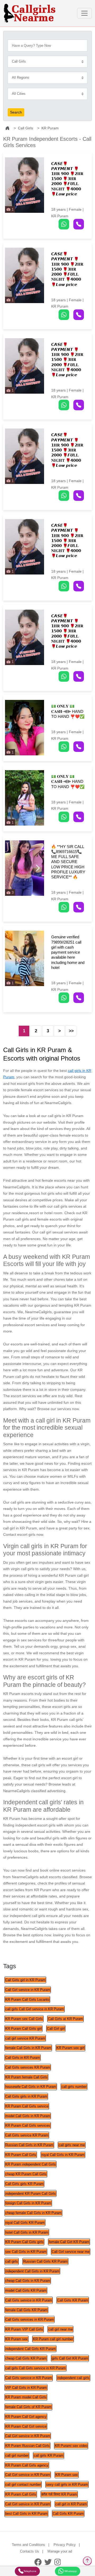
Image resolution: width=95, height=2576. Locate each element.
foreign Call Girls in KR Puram (28, 2203)
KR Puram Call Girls (21, 2155)
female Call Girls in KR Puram (28, 2048)
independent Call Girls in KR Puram (32, 2271)
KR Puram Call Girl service (26, 2426)
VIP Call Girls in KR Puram (26, 2388)
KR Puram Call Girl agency (26, 2417)
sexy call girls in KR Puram (67, 2485)
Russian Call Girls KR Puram (45, 2261)
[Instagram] (58, 2562)
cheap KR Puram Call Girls (26, 2174)
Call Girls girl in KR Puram (25, 1980)
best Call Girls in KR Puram (26, 2514)
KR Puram (50, 128)
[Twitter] (48, 2562)
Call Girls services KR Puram (28, 2067)
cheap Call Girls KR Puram (26, 2358)
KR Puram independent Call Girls (30, 2164)
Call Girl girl (56, 2029)
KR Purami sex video (71, 2446)
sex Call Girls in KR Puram (26, 2252)
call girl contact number (23, 2485)
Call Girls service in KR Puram (29, 2300)
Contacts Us (30, 2551)
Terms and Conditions (28, 2545)
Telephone (30, 2571)
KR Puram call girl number (53, 2339)
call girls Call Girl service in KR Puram (35, 2009)
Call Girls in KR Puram (23, 2058)
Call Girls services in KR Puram (30, 2320)
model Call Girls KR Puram (26, 2290)
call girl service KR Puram (25, 2038)
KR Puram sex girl (70, 2048)
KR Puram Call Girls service (27, 2106)
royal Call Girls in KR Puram (63, 2155)
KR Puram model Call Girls (26, 2397)
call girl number (17, 2455)
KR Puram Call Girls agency (27, 2465)
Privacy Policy (65, 2545)
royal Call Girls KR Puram (25, 2223)
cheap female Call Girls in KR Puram (33, 2213)
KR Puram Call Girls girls (24, 2242)
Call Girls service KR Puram (27, 2135)
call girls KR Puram (49, 2455)
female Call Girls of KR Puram (28, 2407)
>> (71, 1031)
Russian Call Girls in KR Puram (29, 2145)
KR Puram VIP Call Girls (24, 2329)
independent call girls (73, 2378)
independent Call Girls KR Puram (30, 2349)
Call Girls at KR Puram (65, 2019)
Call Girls (25, 128)
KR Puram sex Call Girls (24, 2019)
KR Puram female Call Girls (26, 2077)
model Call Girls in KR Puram (28, 2116)
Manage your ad (60, 2551)
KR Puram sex (16, 2339)
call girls (12, 2261)
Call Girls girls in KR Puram (26, 2096)
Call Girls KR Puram (73, 2300)
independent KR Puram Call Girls (30, 2194)
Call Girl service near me (71, 2252)
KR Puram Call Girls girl (23, 2029)
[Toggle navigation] (84, 13)
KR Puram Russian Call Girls (27, 2446)
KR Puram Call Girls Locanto (27, 2000)
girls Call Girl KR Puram (70, 2358)
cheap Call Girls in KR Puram (28, 2281)
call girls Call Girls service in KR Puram (35, 2368)
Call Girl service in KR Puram (28, 1990)
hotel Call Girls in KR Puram (27, 2232)
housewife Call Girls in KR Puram (31, 2087)
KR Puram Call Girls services (28, 2125)
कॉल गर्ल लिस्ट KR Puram (59, 2494)
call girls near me (72, 2145)
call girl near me (60, 2329)
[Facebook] (38, 2562)
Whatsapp (70, 2571)
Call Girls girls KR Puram (24, 2184)
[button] (38, 868)
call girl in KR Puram (71, 2504)
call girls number (74, 2087)
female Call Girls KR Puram (26, 2310)
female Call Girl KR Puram (69, 2242)
